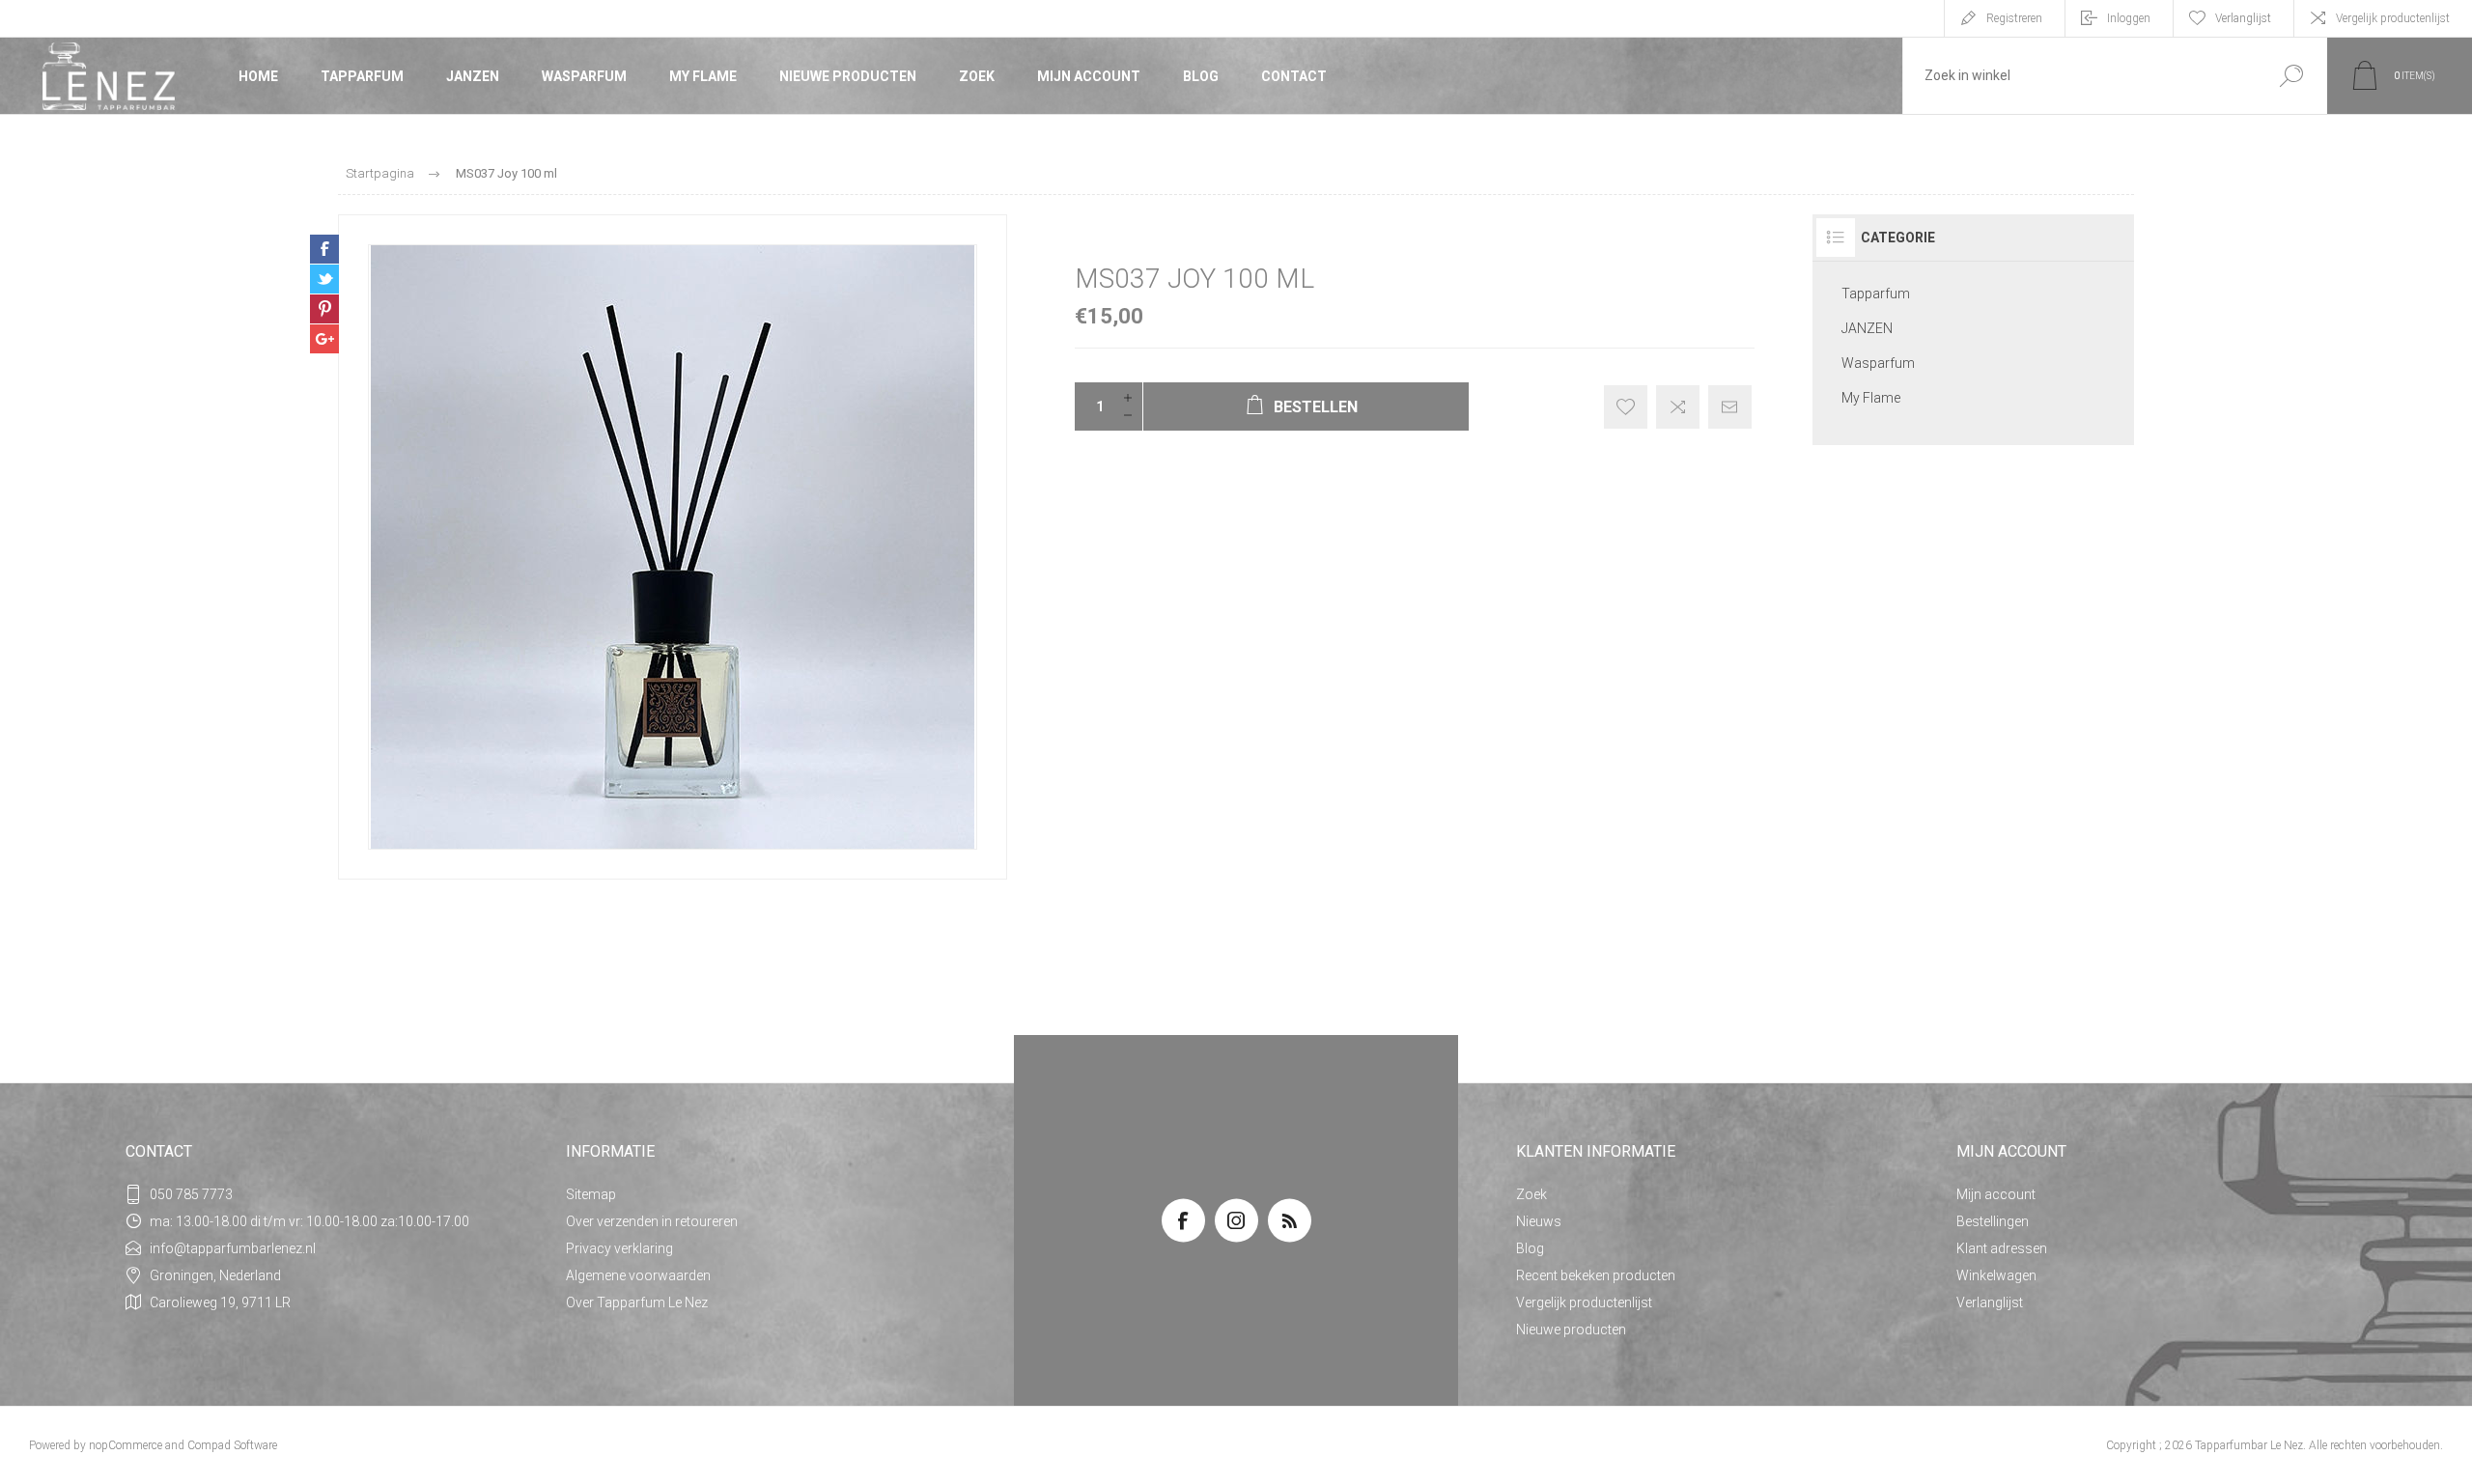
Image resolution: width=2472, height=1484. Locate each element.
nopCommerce (126, 1445)
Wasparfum (584, 76)
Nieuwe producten (848, 76)
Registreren (2014, 18)
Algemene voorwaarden (638, 1275)
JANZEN (473, 76)
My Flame (703, 76)
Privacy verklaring (619, 1248)
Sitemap (591, 1194)
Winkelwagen (1996, 1275)
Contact (1294, 76)
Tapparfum (362, 76)
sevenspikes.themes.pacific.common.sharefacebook (324, 249)
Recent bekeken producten (1596, 1275)
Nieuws (1539, 1221)
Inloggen (2129, 18)
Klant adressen (2002, 1248)
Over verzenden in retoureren (652, 1221)
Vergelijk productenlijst (2393, 18)
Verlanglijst (1990, 1302)
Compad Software (232, 1445)
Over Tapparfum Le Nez (637, 1302)
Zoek (977, 76)
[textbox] (2079, 76)
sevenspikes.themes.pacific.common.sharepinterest (324, 309)
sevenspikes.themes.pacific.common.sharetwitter (324, 279)
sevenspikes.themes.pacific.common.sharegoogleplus (324, 339)
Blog (1201, 76)
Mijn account (1089, 76)
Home (258, 76)
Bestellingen (1993, 1221)
